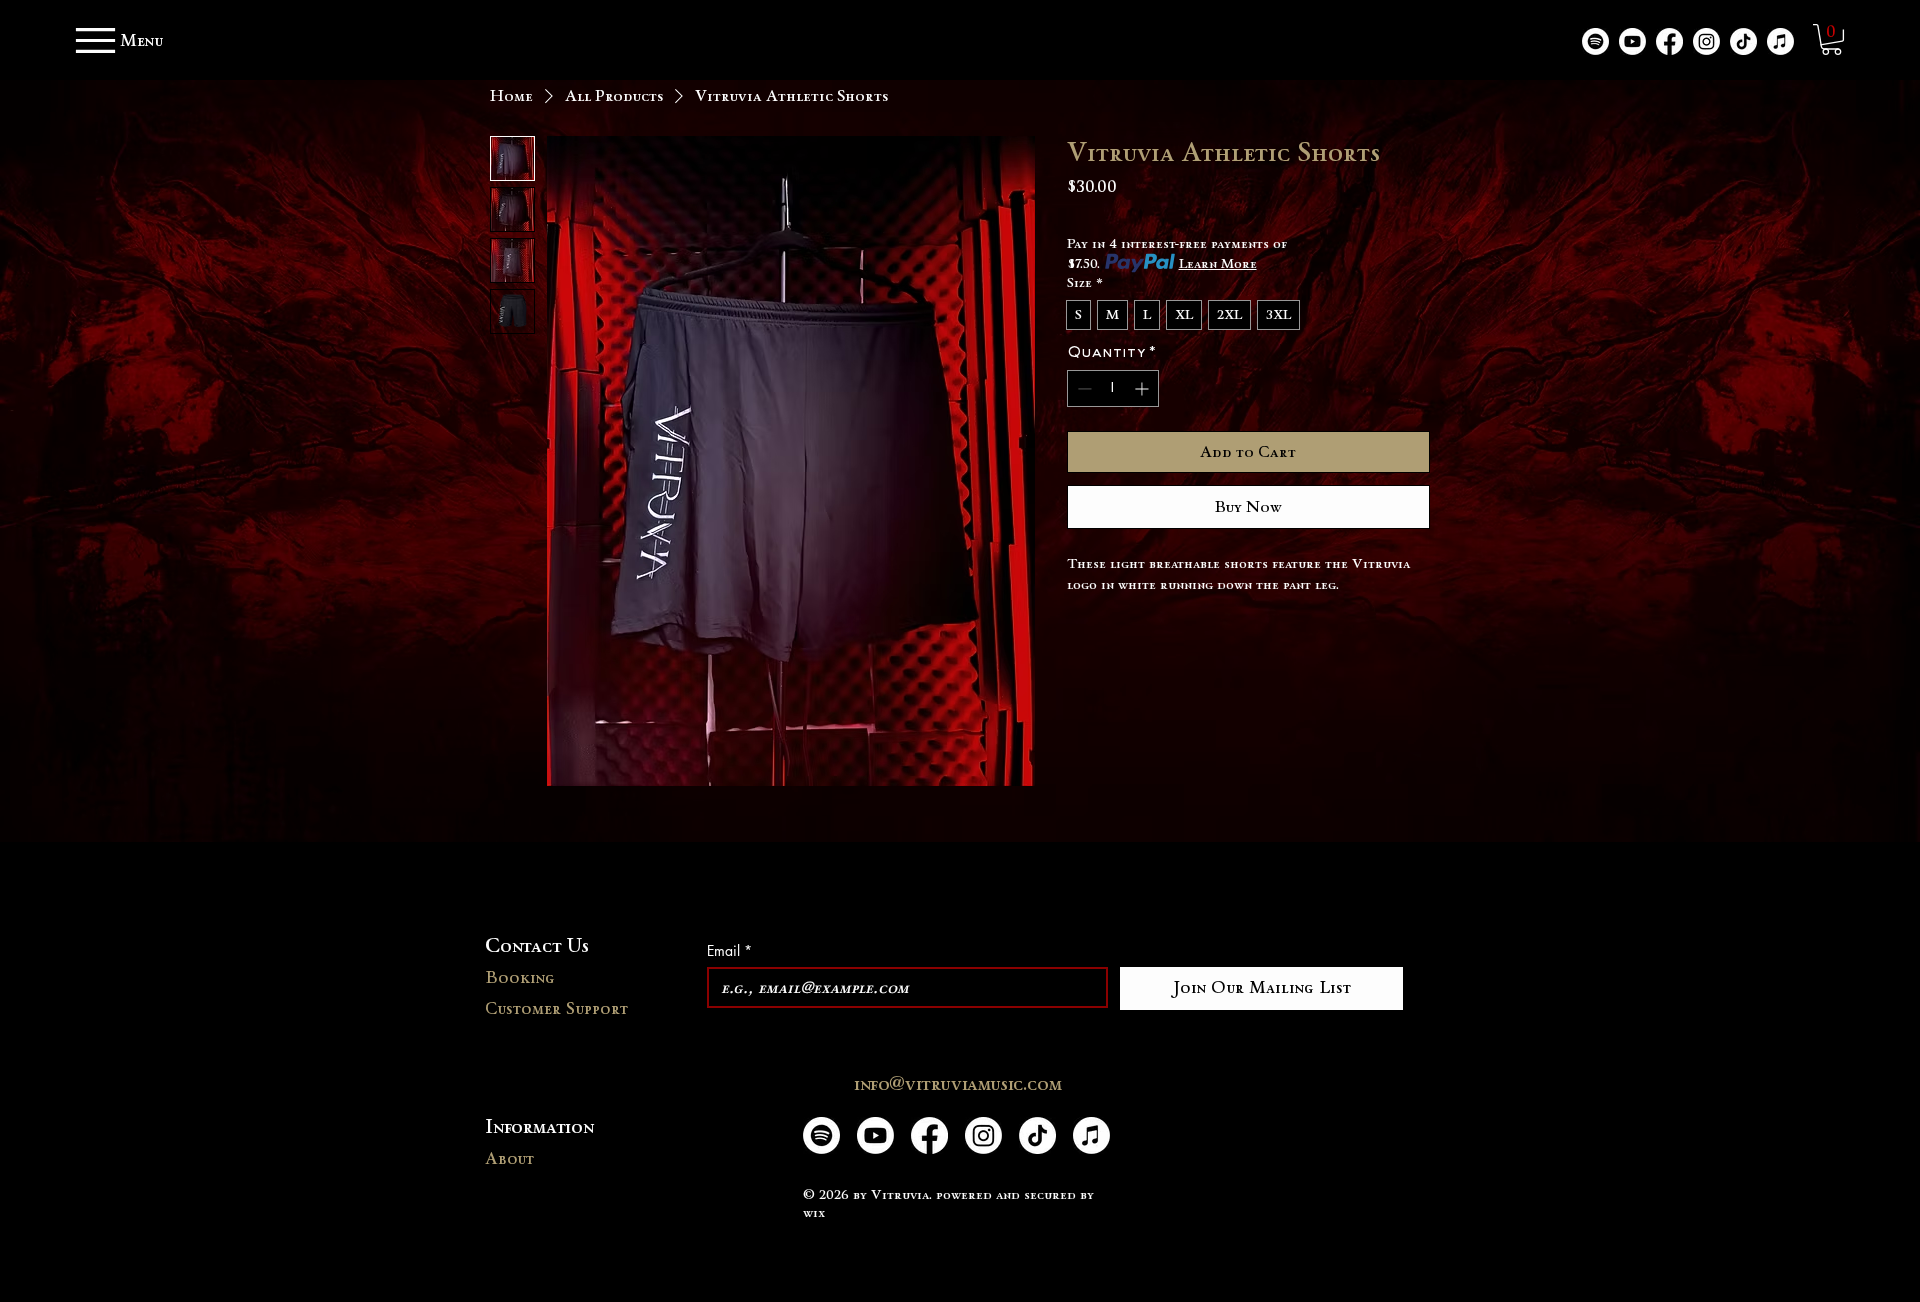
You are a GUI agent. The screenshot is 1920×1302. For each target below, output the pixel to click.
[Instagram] (1706, 41)
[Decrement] (1082, 388)
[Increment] (1143, 388)
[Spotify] (1595, 41)
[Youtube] (1632, 41)
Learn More (1218, 263)
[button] (1831, 39)
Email (729, 950)
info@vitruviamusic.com (957, 1083)
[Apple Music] (1780, 41)
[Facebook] (1669, 41)
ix (819, 1212)
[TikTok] (1743, 41)
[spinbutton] (1113, 388)
